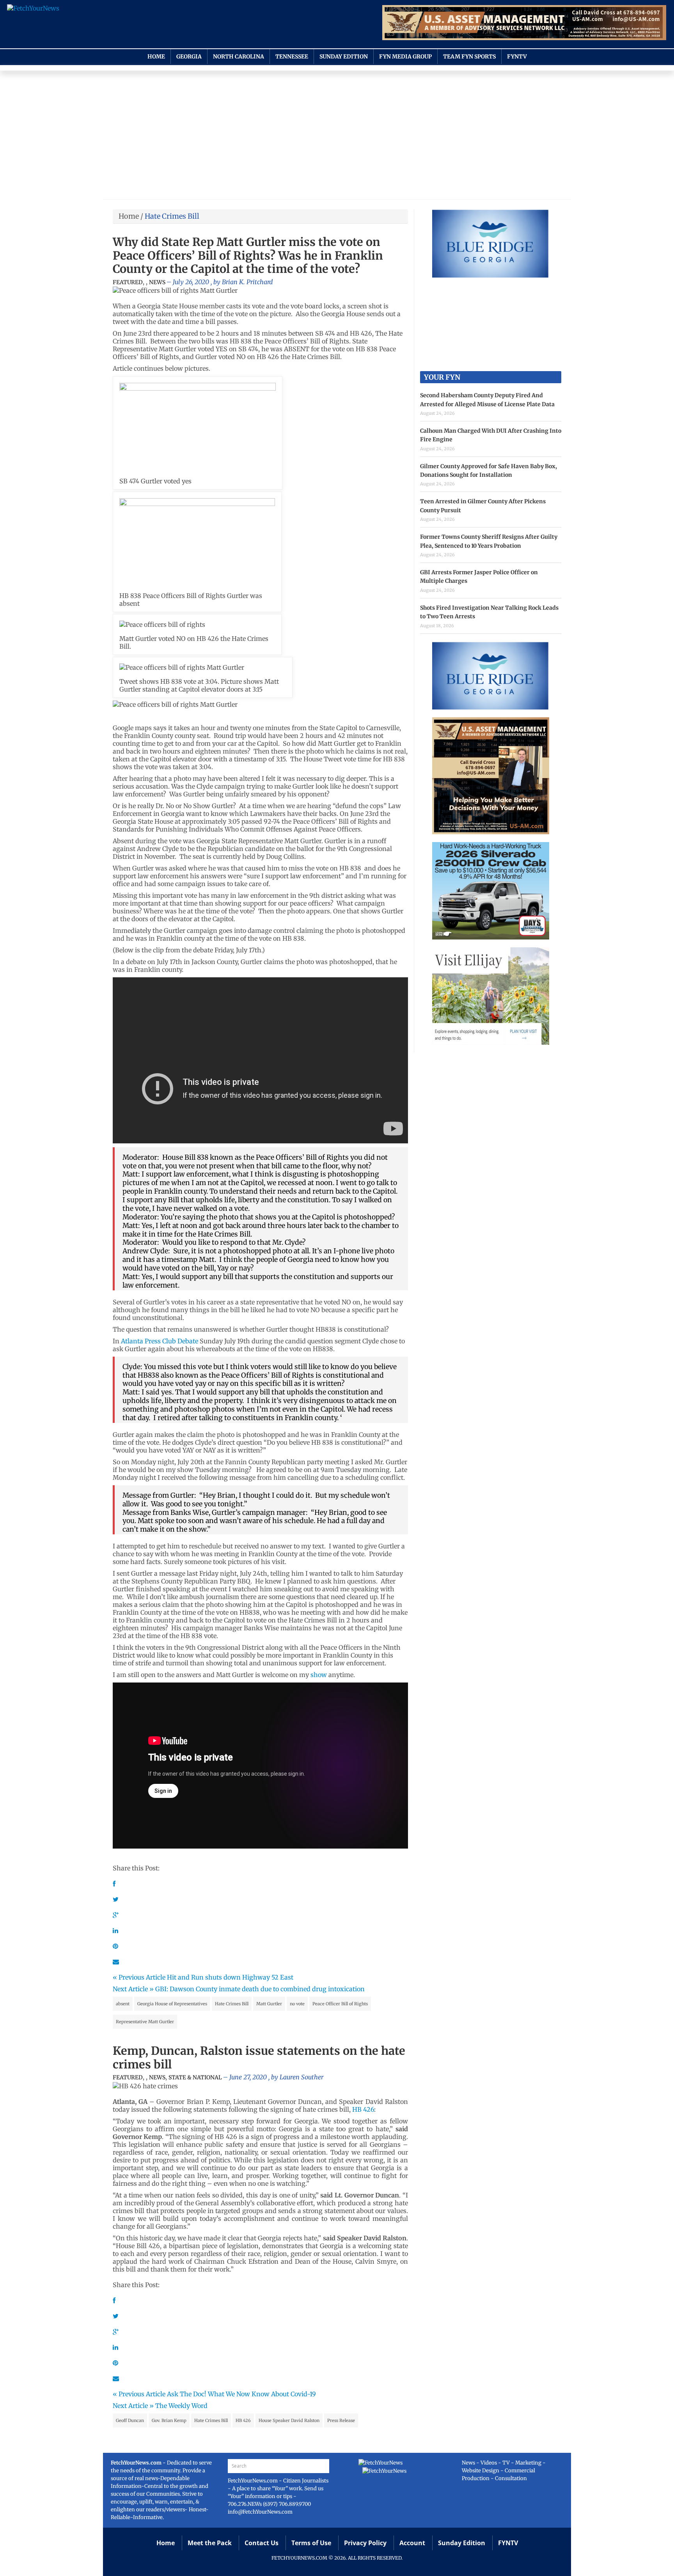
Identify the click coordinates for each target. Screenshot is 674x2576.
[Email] (116, 1962)
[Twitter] (116, 1899)
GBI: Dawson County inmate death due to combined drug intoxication (260, 1989)
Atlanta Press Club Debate (160, 1341)
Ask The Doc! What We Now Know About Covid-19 (241, 2394)
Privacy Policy (365, 2543)
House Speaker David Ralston (289, 2420)
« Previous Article (139, 1977)
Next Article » (133, 1989)
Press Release (341, 2420)
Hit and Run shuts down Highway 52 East (230, 1977)
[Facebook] (114, 1884)
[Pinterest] (115, 1946)
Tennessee (292, 57)
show (319, 1675)
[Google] (116, 1915)
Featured (128, 282)
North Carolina (239, 57)
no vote (297, 2004)
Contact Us (262, 2543)
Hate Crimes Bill (232, 2004)
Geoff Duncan (130, 2420)
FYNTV (517, 57)
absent (123, 2004)
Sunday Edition (344, 57)
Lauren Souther (302, 2077)
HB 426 (363, 2109)
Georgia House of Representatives (172, 2004)
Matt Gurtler (269, 2004)
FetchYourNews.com (253, 2481)
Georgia (189, 57)
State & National (195, 2077)
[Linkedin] (115, 1930)
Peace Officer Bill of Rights (340, 2004)
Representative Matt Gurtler (145, 2022)
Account (412, 2543)
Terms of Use (311, 2543)
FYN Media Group (405, 57)
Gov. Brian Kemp (169, 2420)
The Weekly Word (181, 2406)
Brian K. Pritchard (247, 282)
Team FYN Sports (469, 57)
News (157, 282)
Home (156, 57)
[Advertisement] (337, 137)
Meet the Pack (210, 2543)
